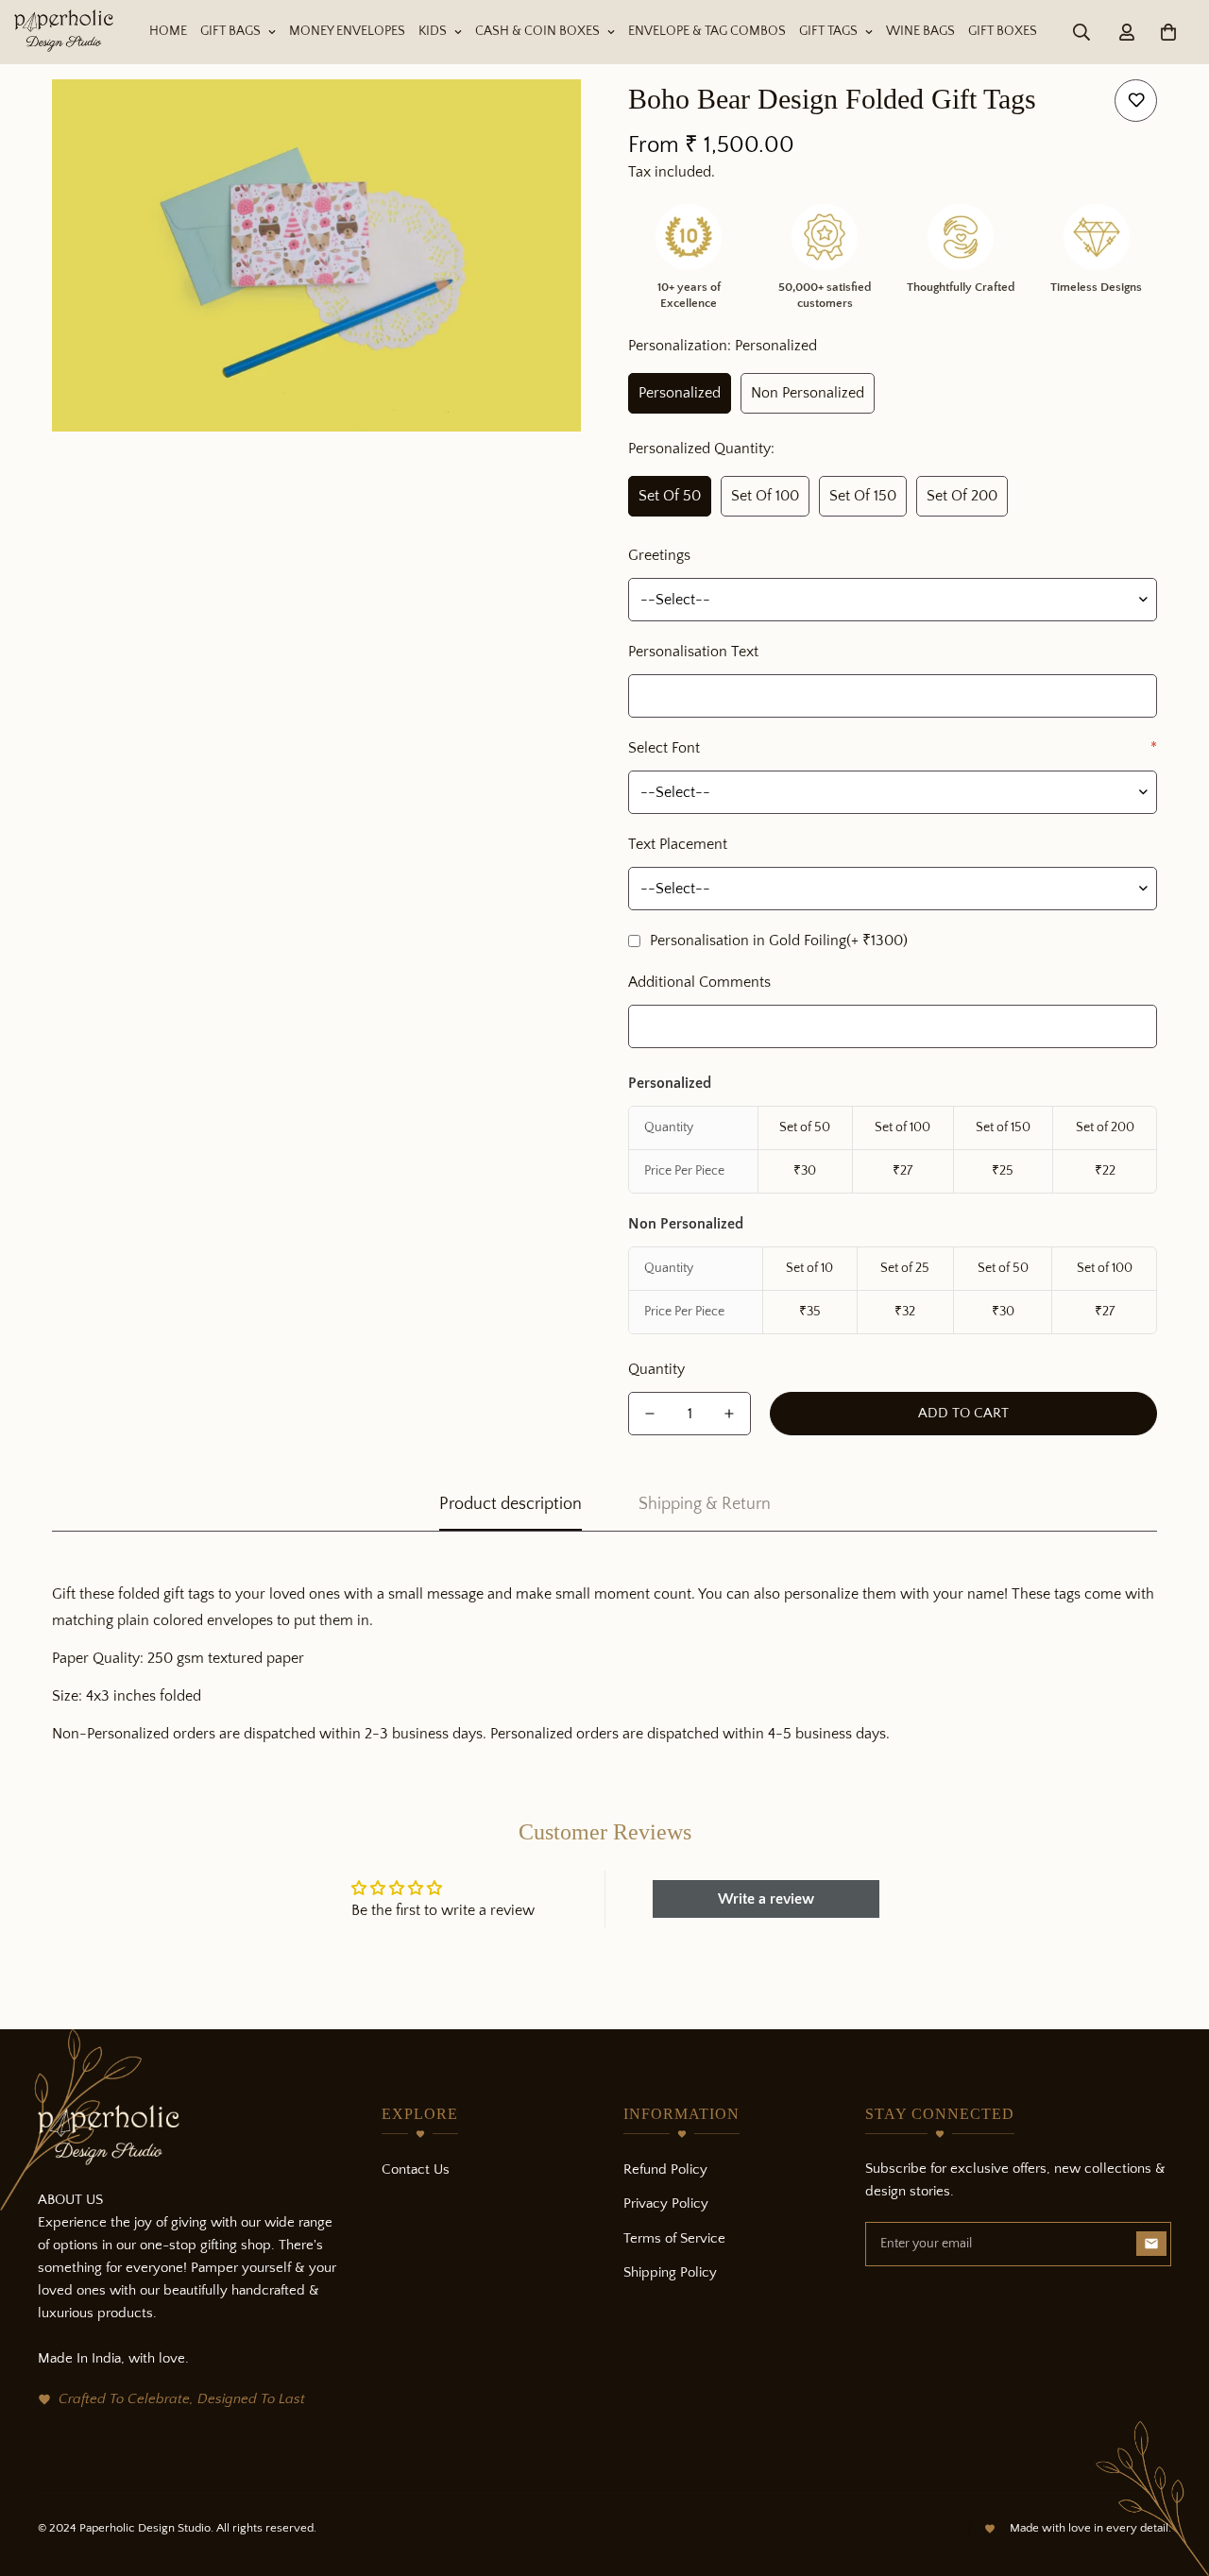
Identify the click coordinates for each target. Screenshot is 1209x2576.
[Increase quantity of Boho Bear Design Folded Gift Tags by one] (729, 1414)
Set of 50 (670, 496)
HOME (168, 31)
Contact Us (416, 2169)
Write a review (766, 1899)
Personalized (680, 393)
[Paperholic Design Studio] (64, 32)
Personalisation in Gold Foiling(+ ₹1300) (779, 941)
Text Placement (678, 844)
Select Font (893, 748)
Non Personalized (808, 393)
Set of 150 (863, 496)
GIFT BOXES (1003, 31)
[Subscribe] (1151, 2244)
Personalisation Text (693, 652)
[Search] (1081, 32)
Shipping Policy (670, 2272)
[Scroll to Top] (1172, 2473)
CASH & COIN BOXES (537, 31)
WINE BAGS (920, 31)
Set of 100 (765, 496)
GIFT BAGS (230, 31)
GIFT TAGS (828, 31)
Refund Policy (665, 2169)
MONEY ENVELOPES (347, 31)
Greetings (659, 555)
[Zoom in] (541, 119)
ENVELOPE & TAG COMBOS (707, 31)
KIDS (433, 31)
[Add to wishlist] (1136, 101)
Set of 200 (962, 496)
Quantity (656, 1369)
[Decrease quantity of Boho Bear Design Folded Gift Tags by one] (650, 1414)
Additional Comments (699, 982)
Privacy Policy (666, 2203)
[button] (1168, 32)
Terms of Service (674, 2238)
